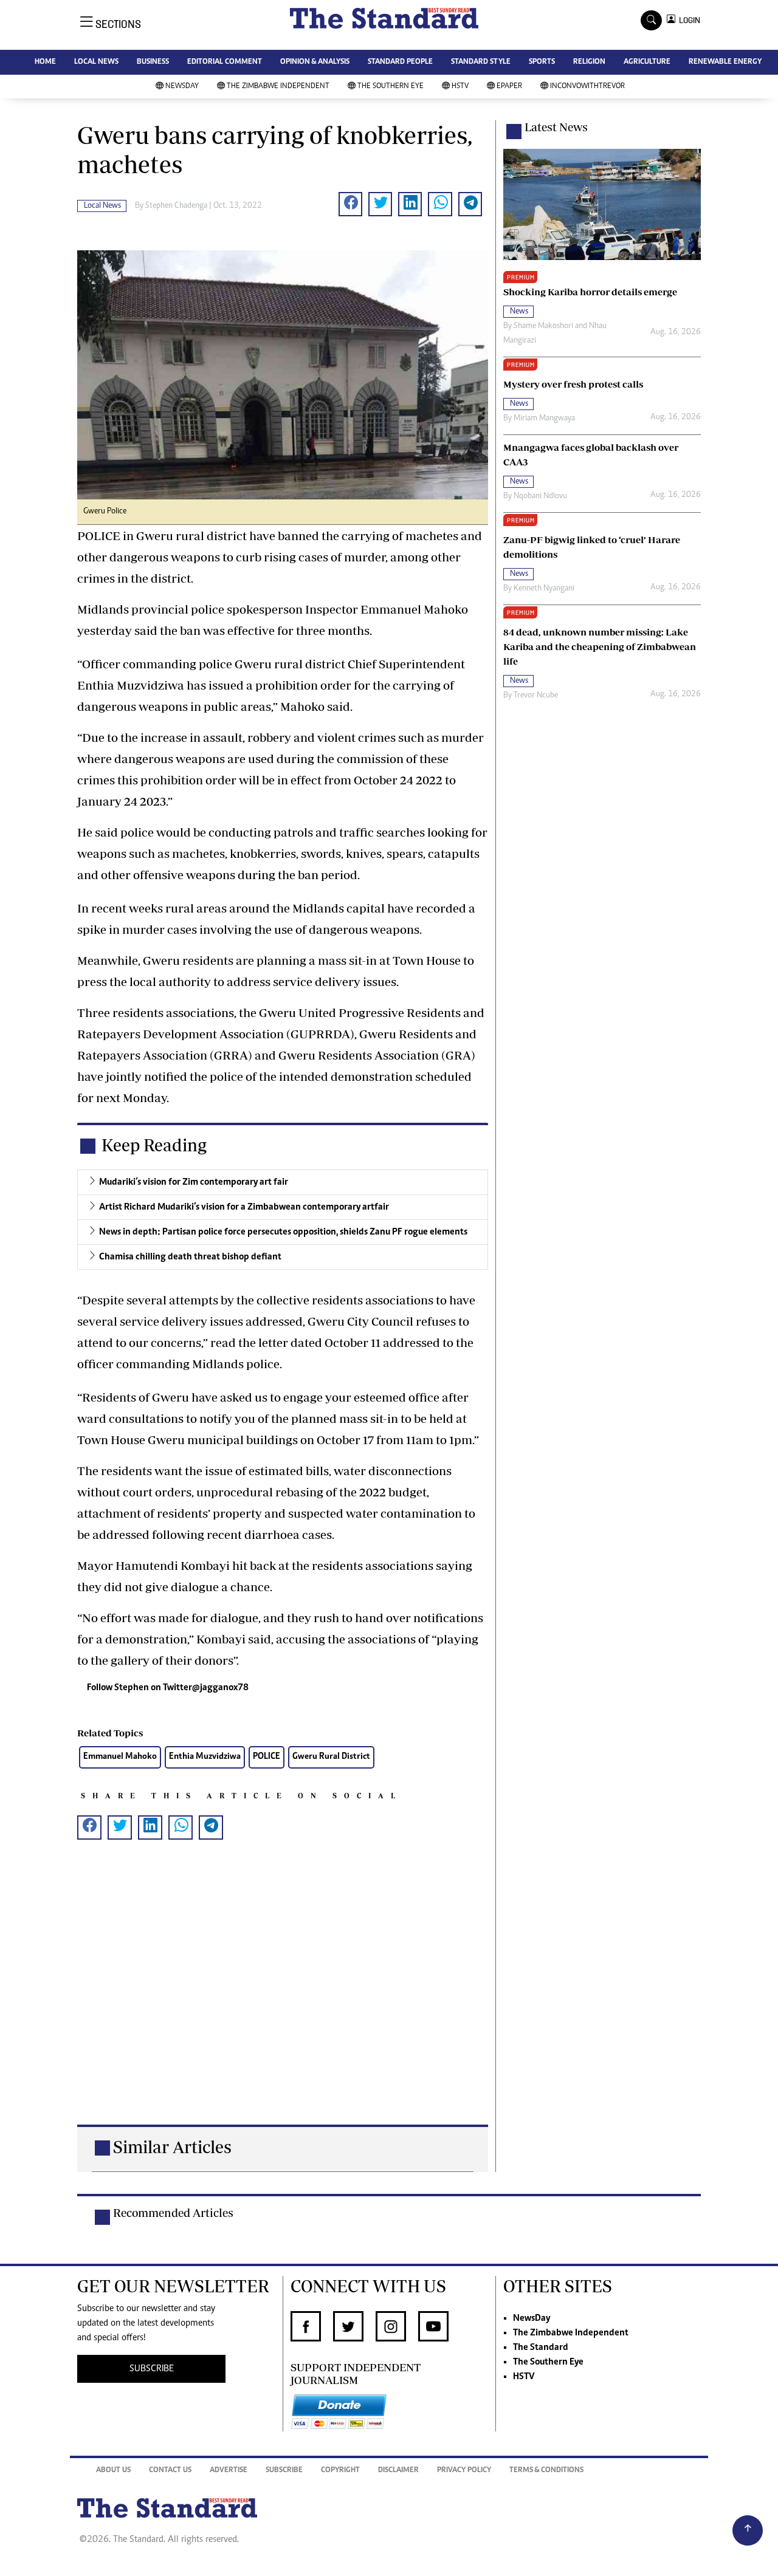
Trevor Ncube (536, 696)
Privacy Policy (464, 2471)
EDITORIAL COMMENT (225, 62)
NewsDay (182, 87)
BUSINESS (153, 62)
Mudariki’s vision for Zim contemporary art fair (194, 1182)
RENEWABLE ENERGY (725, 62)
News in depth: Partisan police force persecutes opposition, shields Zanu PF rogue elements (283, 1232)
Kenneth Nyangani (544, 589)
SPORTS (542, 62)
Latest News (556, 127)
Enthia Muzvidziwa (205, 1757)
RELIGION (589, 62)
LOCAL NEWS (96, 62)
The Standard (541, 2348)
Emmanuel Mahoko (120, 1757)
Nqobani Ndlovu (540, 496)
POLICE (267, 1757)
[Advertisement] (283, 2002)
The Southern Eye (391, 87)
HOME (45, 62)
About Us (113, 2471)
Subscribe (284, 2471)
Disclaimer (398, 2471)
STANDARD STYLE (481, 62)
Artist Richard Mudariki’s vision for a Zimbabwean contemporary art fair (244, 1207)
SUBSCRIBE (152, 2369)
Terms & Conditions (546, 2471)
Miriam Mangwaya (544, 419)
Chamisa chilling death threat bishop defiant (190, 1257)
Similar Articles (172, 2147)
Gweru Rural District (331, 1757)
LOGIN (688, 20)
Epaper (509, 87)
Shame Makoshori (543, 326)
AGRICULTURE (647, 62)
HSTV (460, 87)
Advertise (229, 2471)
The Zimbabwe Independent (278, 87)
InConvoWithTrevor (587, 87)
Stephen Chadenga (176, 206)
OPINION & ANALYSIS (315, 62)
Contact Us (170, 2471)
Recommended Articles (173, 2213)
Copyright (340, 2471)
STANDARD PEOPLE (400, 62)
